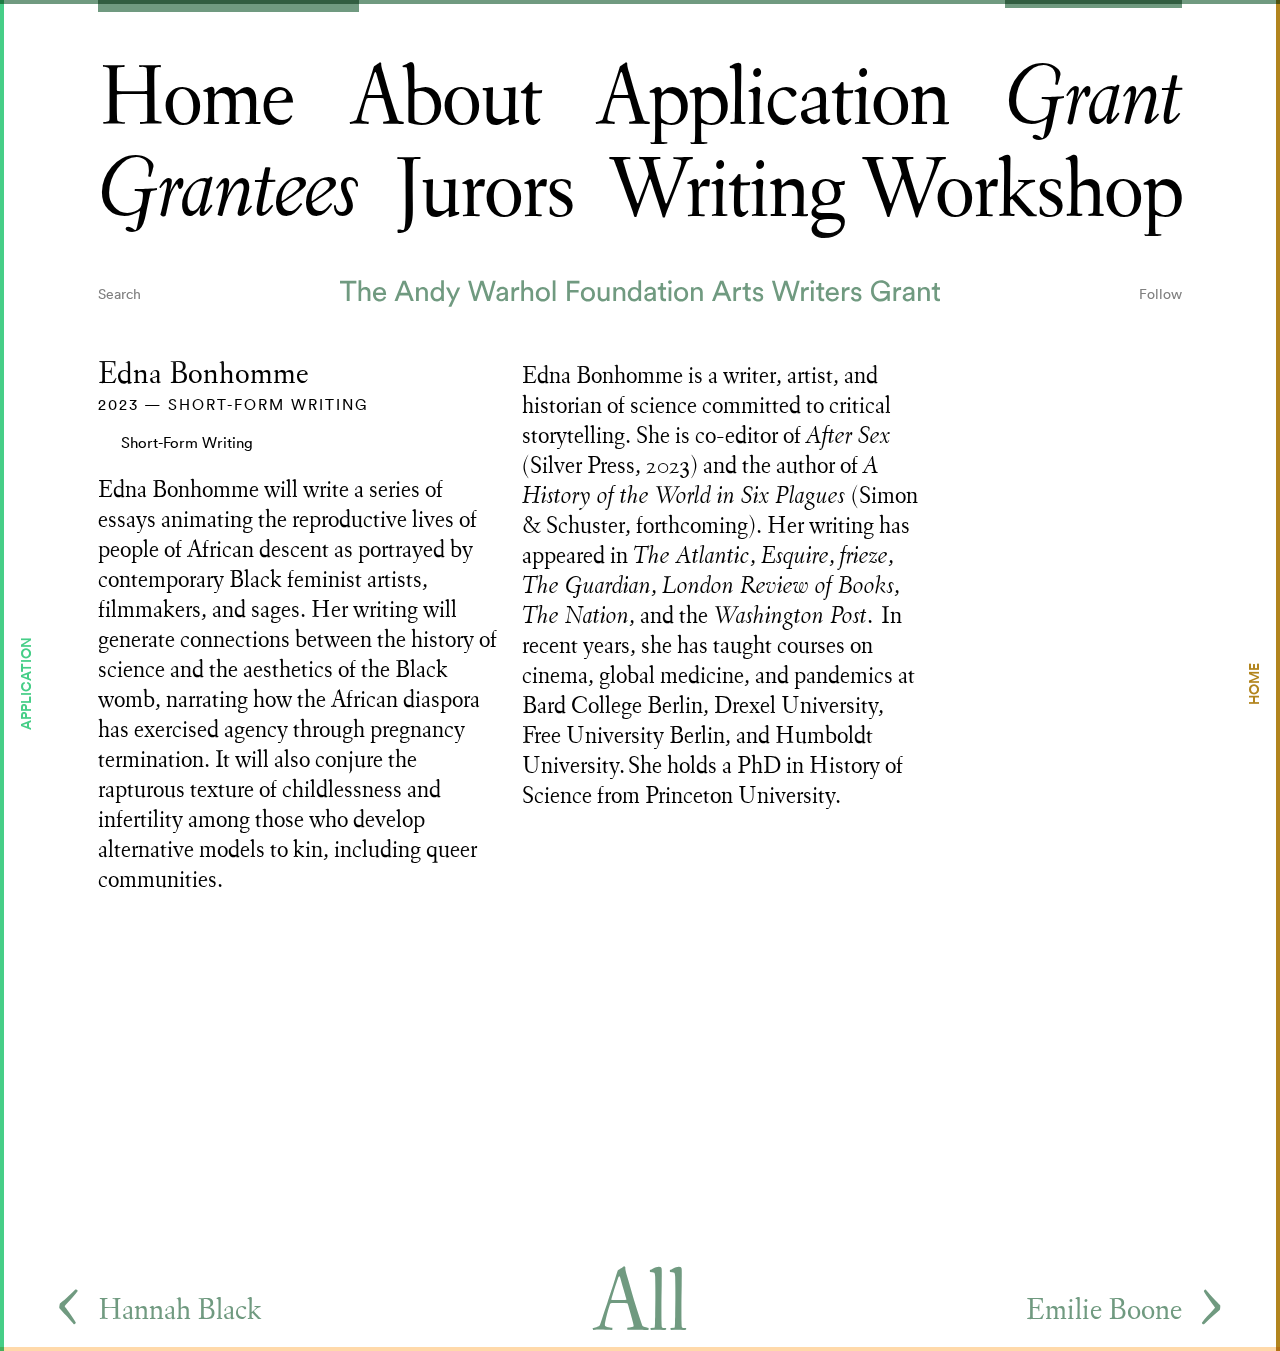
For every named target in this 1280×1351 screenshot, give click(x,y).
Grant (1093, 98)
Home (196, 98)
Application (772, 98)
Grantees (228, 190)
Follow (1160, 294)
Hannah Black (179, 1309)
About (445, 98)
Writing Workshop (895, 190)
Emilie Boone (1104, 1309)
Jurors (484, 190)
